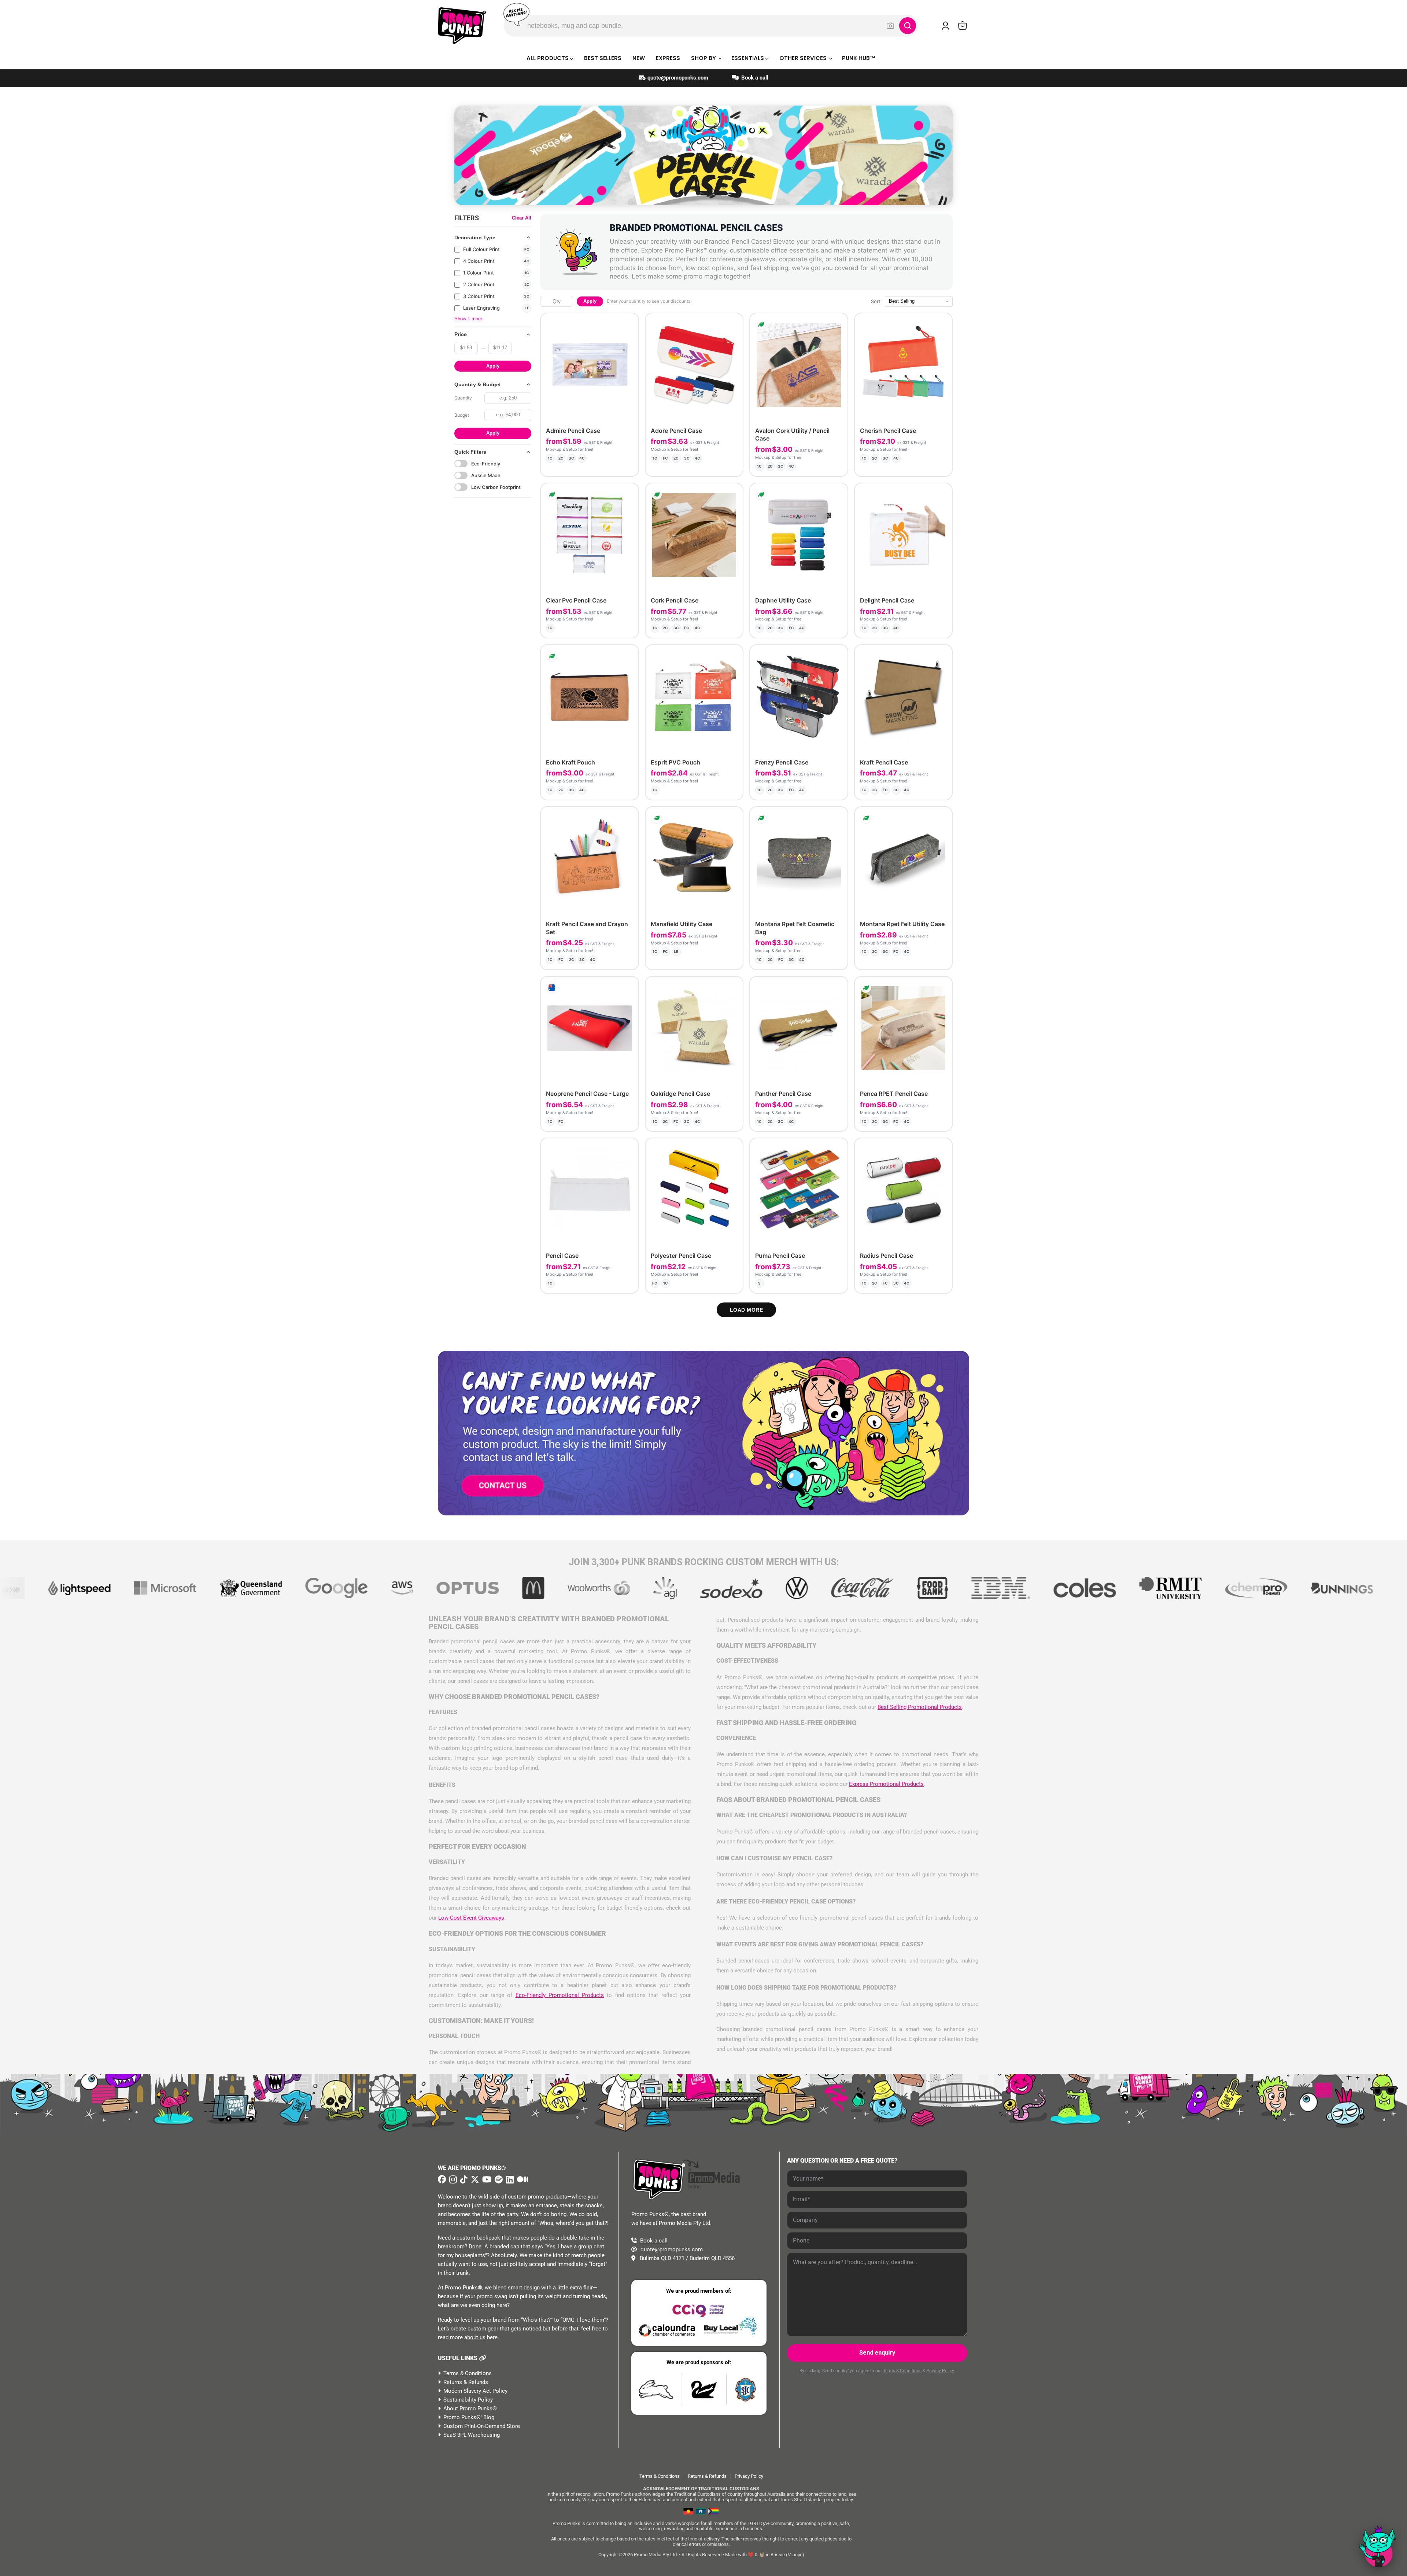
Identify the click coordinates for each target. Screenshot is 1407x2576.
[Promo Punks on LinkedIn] (509, 2180)
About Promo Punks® (470, 2409)
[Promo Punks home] (462, 26)
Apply (493, 366)
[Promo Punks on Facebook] (442, 2179)
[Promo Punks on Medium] (522, 2180)
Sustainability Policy (468, 2400)
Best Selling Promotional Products (920, 1707)
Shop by (704, 58)
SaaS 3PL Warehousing (472, 2435)
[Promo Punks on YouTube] (486, 2179)
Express (668, 58)
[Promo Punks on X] (474, 2179)
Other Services (804, 58)
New (639, 58)
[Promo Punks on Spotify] (498, 2179)
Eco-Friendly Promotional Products (560, 1995)
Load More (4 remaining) (747, 1310)
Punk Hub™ (859, 58)
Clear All (522, 218)
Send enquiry (877, 2353)
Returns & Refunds (466, 2382)
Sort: (876, 301)
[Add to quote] (627, 465)
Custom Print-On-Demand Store (482, 2426)
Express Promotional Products (886, 1784)
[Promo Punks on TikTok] (463, 2179)
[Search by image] (890, 26)
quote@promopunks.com (678, 78)
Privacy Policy (940, 2371)
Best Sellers (603, 58)
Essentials (748, 58)
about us (475, 2337)
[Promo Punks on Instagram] (452, 2180)
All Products (548, 58)
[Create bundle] (608, 465)
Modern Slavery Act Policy (475, 2391)
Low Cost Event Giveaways (471, 1918)
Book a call (754, 78)
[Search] (908, 26)
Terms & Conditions (468, 2373)
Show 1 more (468, 319)
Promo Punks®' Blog (469, 2417)
